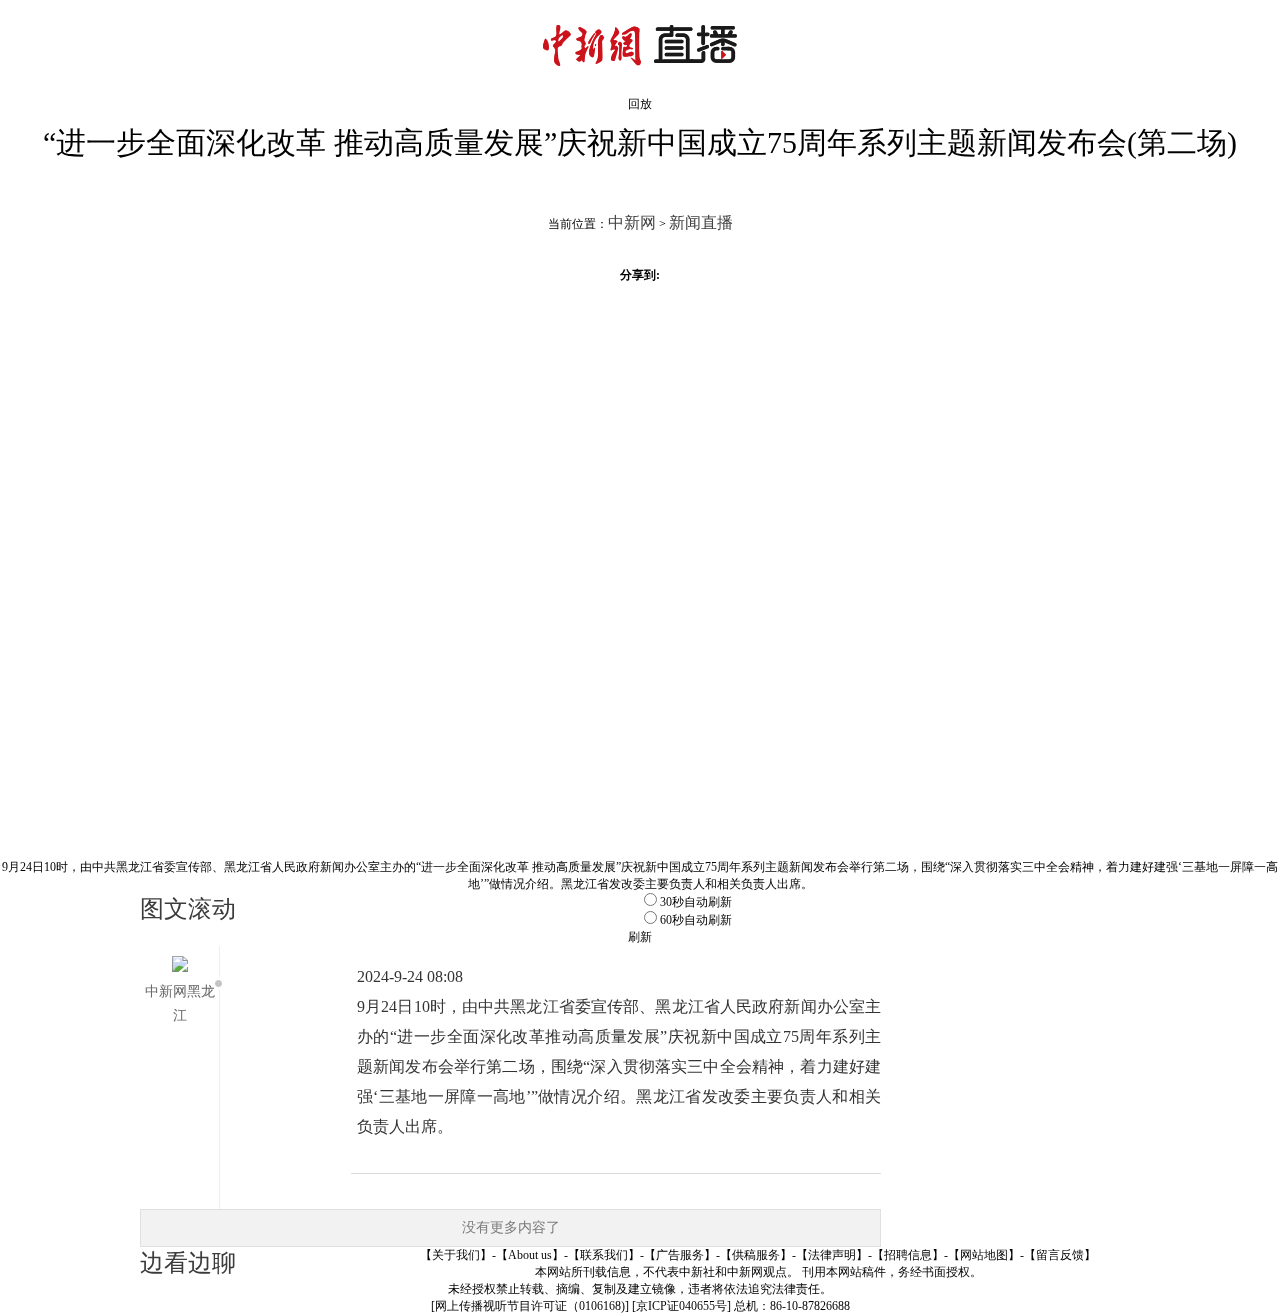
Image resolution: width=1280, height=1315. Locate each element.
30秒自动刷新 (696, 902)
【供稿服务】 (756, 1255)
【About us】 (530, 1255)
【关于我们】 (456, 1255)
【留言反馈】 (1060, 1255)
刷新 (640, 937)
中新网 (632, 222)
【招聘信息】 (908, 1255)
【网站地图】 (984, 1255)
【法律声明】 (832, 1255)
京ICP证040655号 (681, 1306)
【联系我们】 (604, 1255)
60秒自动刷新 (696, 920)
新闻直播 (701, 222)
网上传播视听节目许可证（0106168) (530, 1306)
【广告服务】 (680, 1255)
